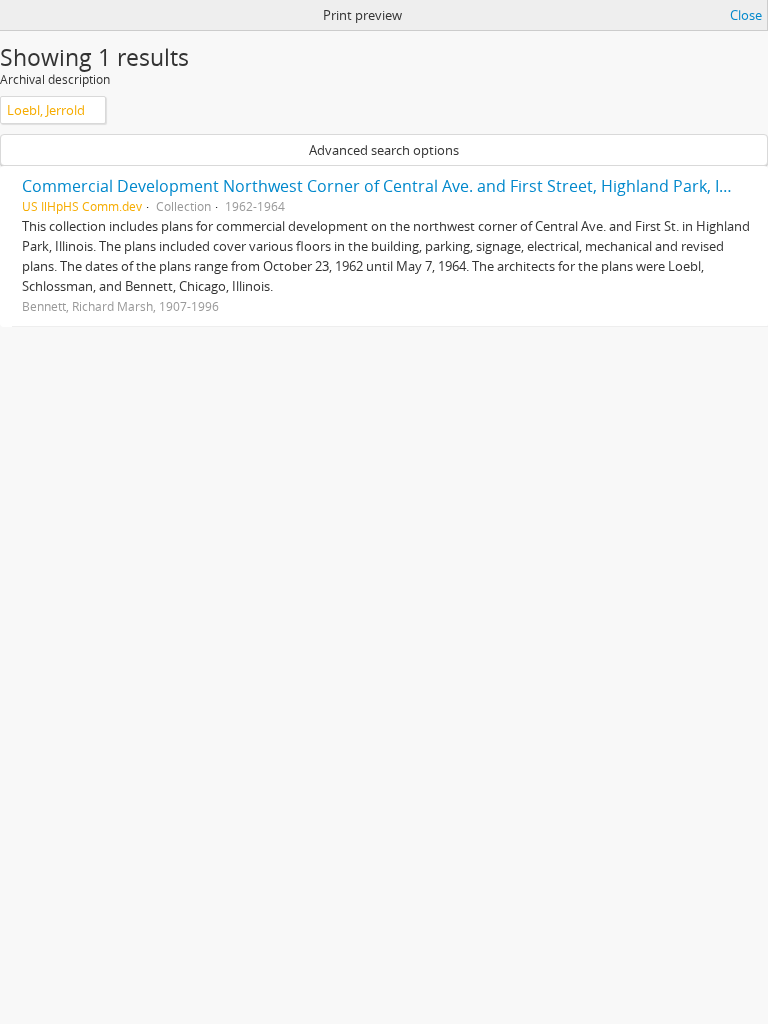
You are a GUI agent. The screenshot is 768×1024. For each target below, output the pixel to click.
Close (746, 15)
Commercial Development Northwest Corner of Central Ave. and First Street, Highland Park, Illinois (392, 186)
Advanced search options (384, 150)
